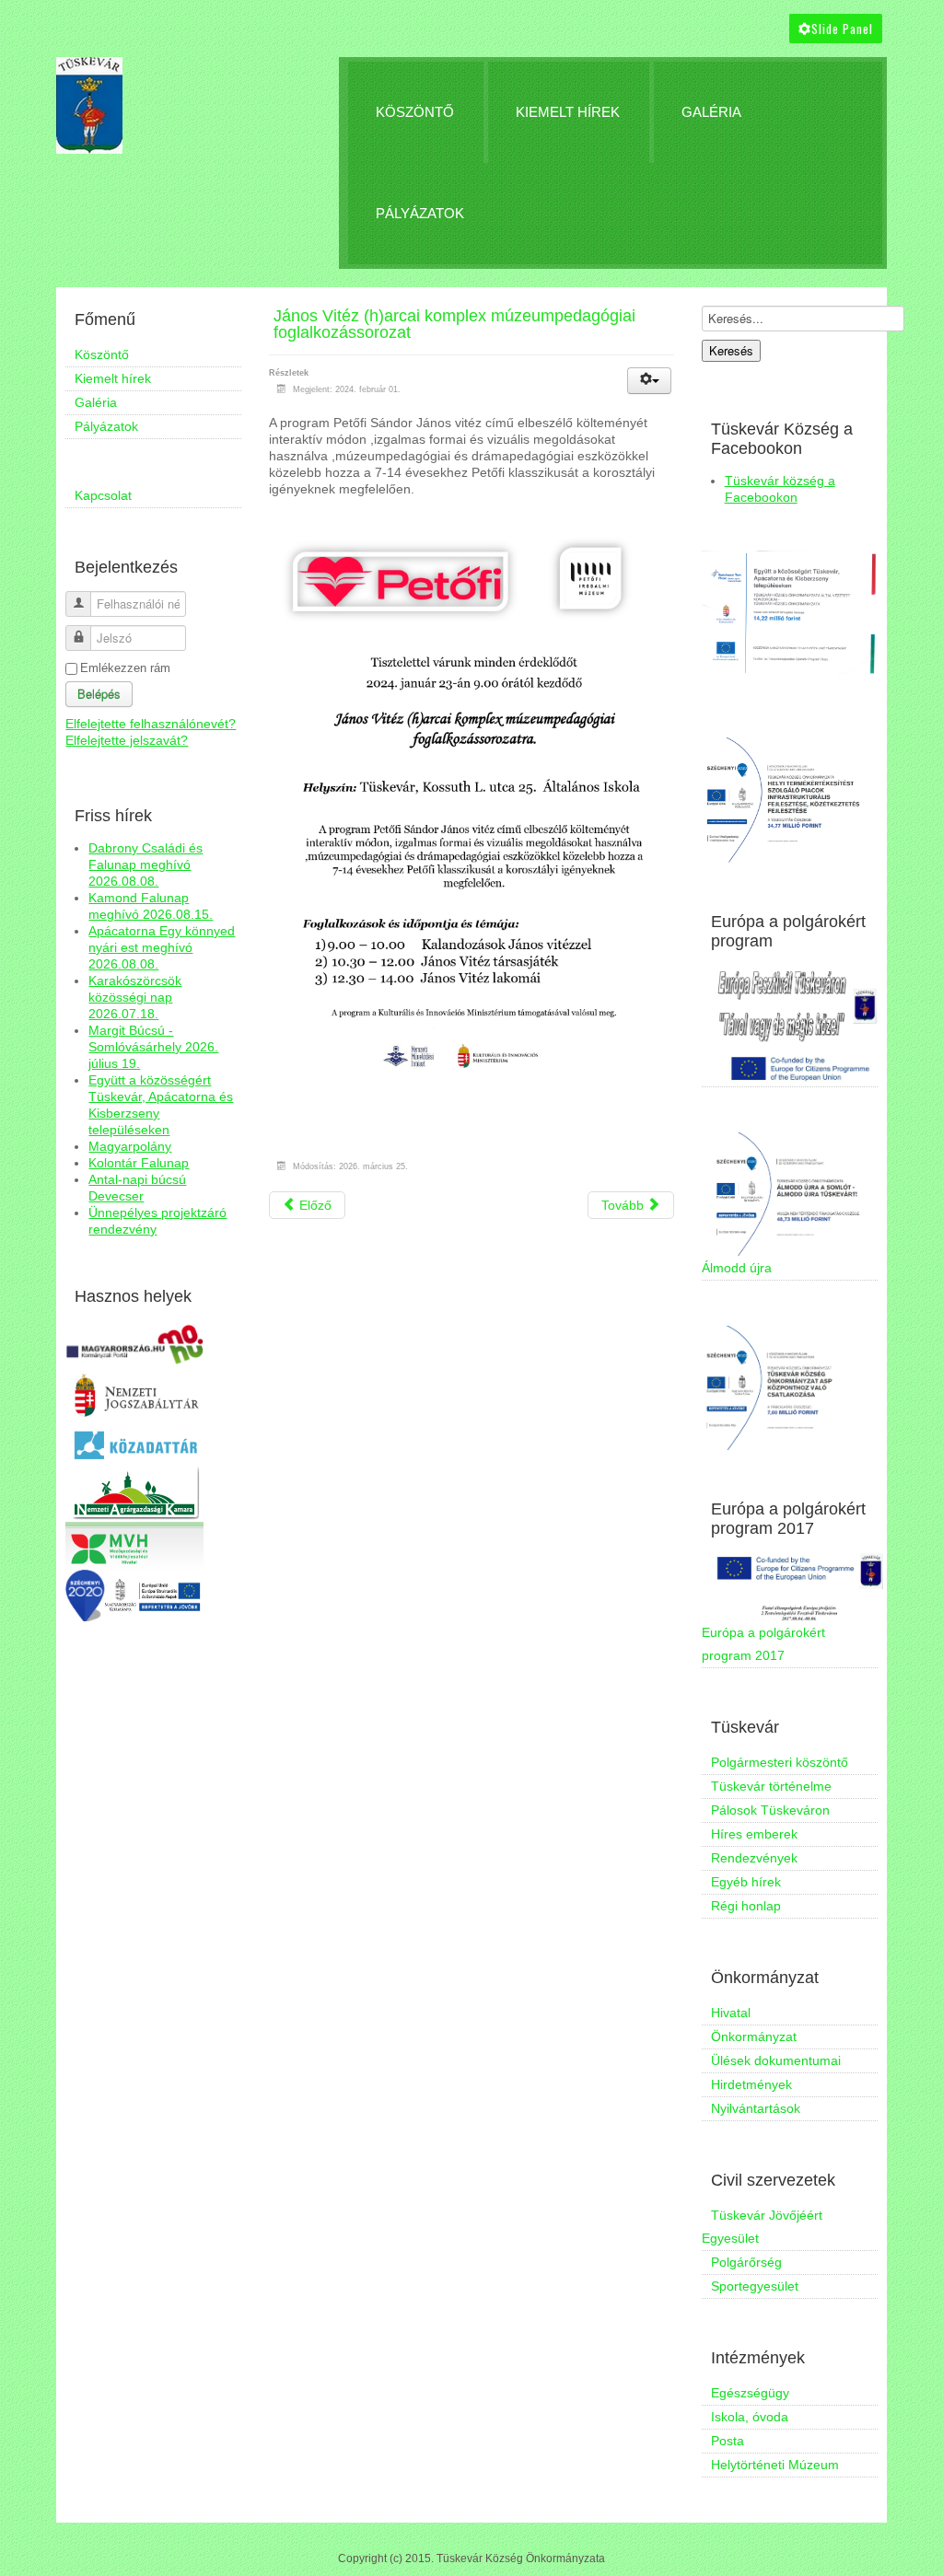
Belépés (99, 694)
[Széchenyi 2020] (134, 1594)
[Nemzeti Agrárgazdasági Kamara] (134, 1493)
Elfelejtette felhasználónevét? (151, 724)
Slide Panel (842, 29)
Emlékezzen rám (125, 668)
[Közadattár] (134, 1444)
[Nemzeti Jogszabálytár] (134, 1395)
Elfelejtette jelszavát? (127, 740)
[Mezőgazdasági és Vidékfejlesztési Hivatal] (134, 1545)
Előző (314, 1205)
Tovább (624, 1205)
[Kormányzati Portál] (134, 1344)
